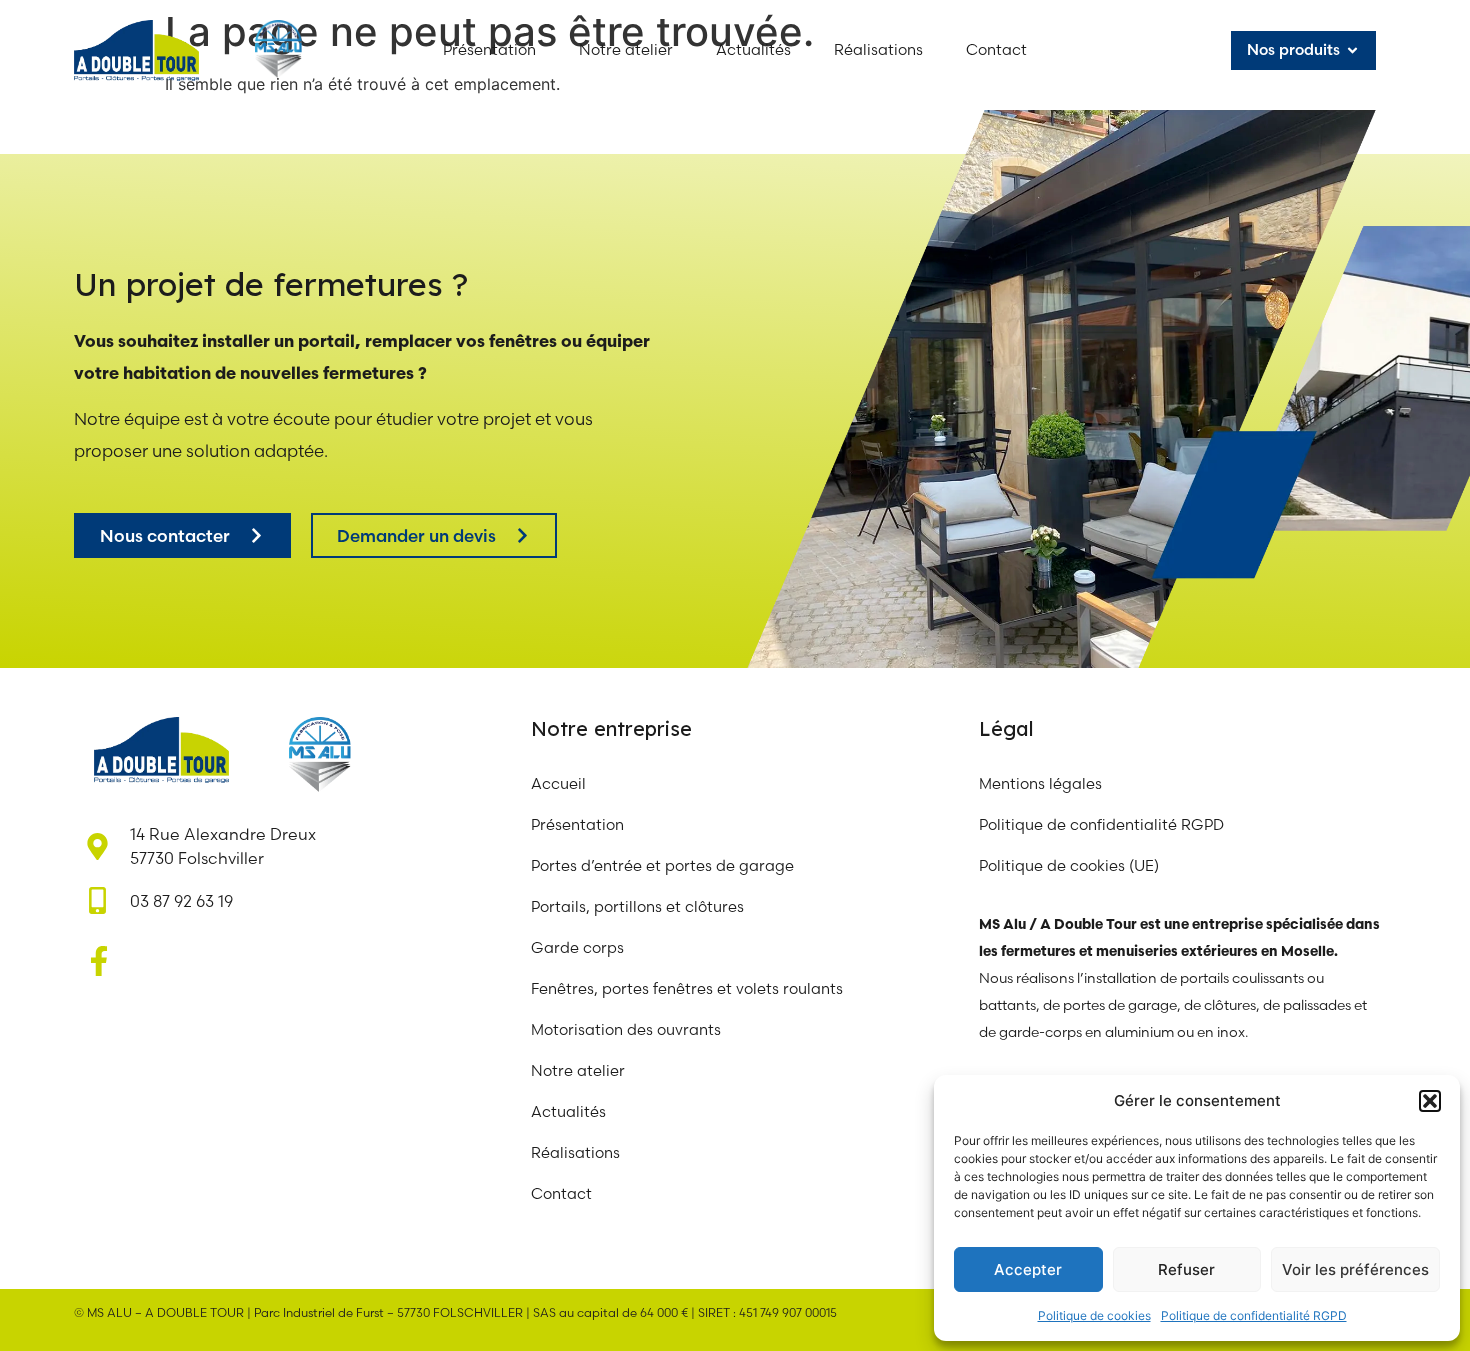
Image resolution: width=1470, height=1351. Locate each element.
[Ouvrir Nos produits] (1352, 50)
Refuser (1186, 1269)
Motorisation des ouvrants (626, 1029)
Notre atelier (580, 1070)
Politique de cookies (1094, 1315)
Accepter (1028, 1269)
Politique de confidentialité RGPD (1254, 1315)
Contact (561, 1193)
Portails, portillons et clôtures (637, 906)
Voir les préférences (1355, 1269)
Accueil (558, 783)
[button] (1430, 1101)
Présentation (577, 824)
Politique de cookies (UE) (1069, 865)
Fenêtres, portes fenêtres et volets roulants (687, 988)
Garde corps (577, 947)
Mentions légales (1040, 783)
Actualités (568, 1111)
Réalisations (575, 1152)
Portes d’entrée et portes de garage (662, 865)
